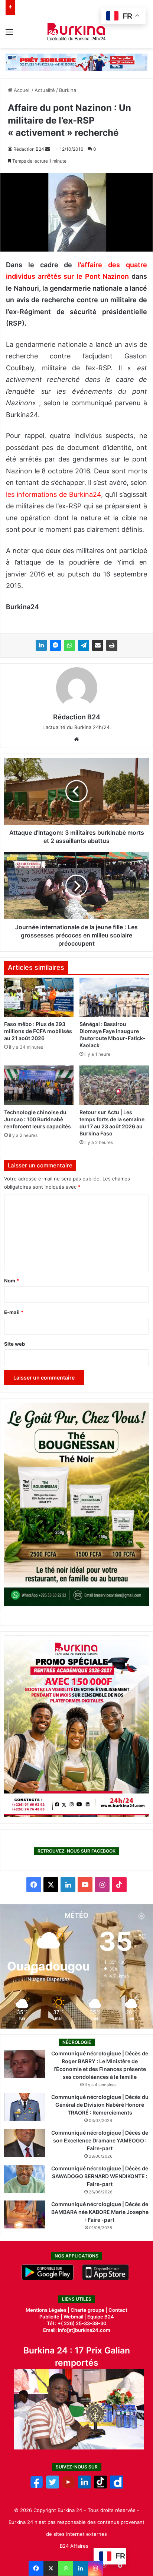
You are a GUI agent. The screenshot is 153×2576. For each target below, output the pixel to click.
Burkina (68, 90)
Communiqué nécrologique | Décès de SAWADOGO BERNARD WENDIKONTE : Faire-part (100, 2176)
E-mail (14, 1312)
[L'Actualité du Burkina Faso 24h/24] (77, 32)
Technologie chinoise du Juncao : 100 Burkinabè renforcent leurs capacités (38, 1119)
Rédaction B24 (29, 149)
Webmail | (75, 2317)
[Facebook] (36, 2568)
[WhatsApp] (69, 645)
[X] (51, 2568)
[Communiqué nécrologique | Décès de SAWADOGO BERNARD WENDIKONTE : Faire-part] (25, 2179)
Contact (118, 2310)
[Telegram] (84, 645)
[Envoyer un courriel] (48, 149)
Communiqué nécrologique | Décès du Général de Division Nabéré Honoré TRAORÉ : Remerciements (100, 2105)
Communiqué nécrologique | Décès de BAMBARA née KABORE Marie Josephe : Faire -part (100, 2212)
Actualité (45, 90)
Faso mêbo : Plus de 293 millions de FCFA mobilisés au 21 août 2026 (38, 1031)
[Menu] (9, 34)
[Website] (76, 739)
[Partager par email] (98, 645)
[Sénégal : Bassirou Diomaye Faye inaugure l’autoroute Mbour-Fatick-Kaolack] (114, 997)
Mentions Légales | (48, 2310)
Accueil (21, 90)
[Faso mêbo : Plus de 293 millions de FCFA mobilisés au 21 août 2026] (39, 997)
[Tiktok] (100, 2487)
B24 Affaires (74, 2546)
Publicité (49, 2317)
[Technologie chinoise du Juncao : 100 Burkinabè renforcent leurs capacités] (39, 1085)
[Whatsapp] (66, 2568)
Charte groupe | (89, 2310)
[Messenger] (55, 645)
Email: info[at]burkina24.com (77, 2330)
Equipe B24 (100, 2317)
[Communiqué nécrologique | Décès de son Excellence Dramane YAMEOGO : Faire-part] (25, 2143)
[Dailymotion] (116, 2487)
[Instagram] (95, 2568)
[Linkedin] (81, 2568)
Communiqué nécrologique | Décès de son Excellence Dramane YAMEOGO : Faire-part (100, 2140)
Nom (12, 1281)
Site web (14, 1344)
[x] (53, 2487)
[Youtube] (69, 2487)
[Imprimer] (112, 645)
